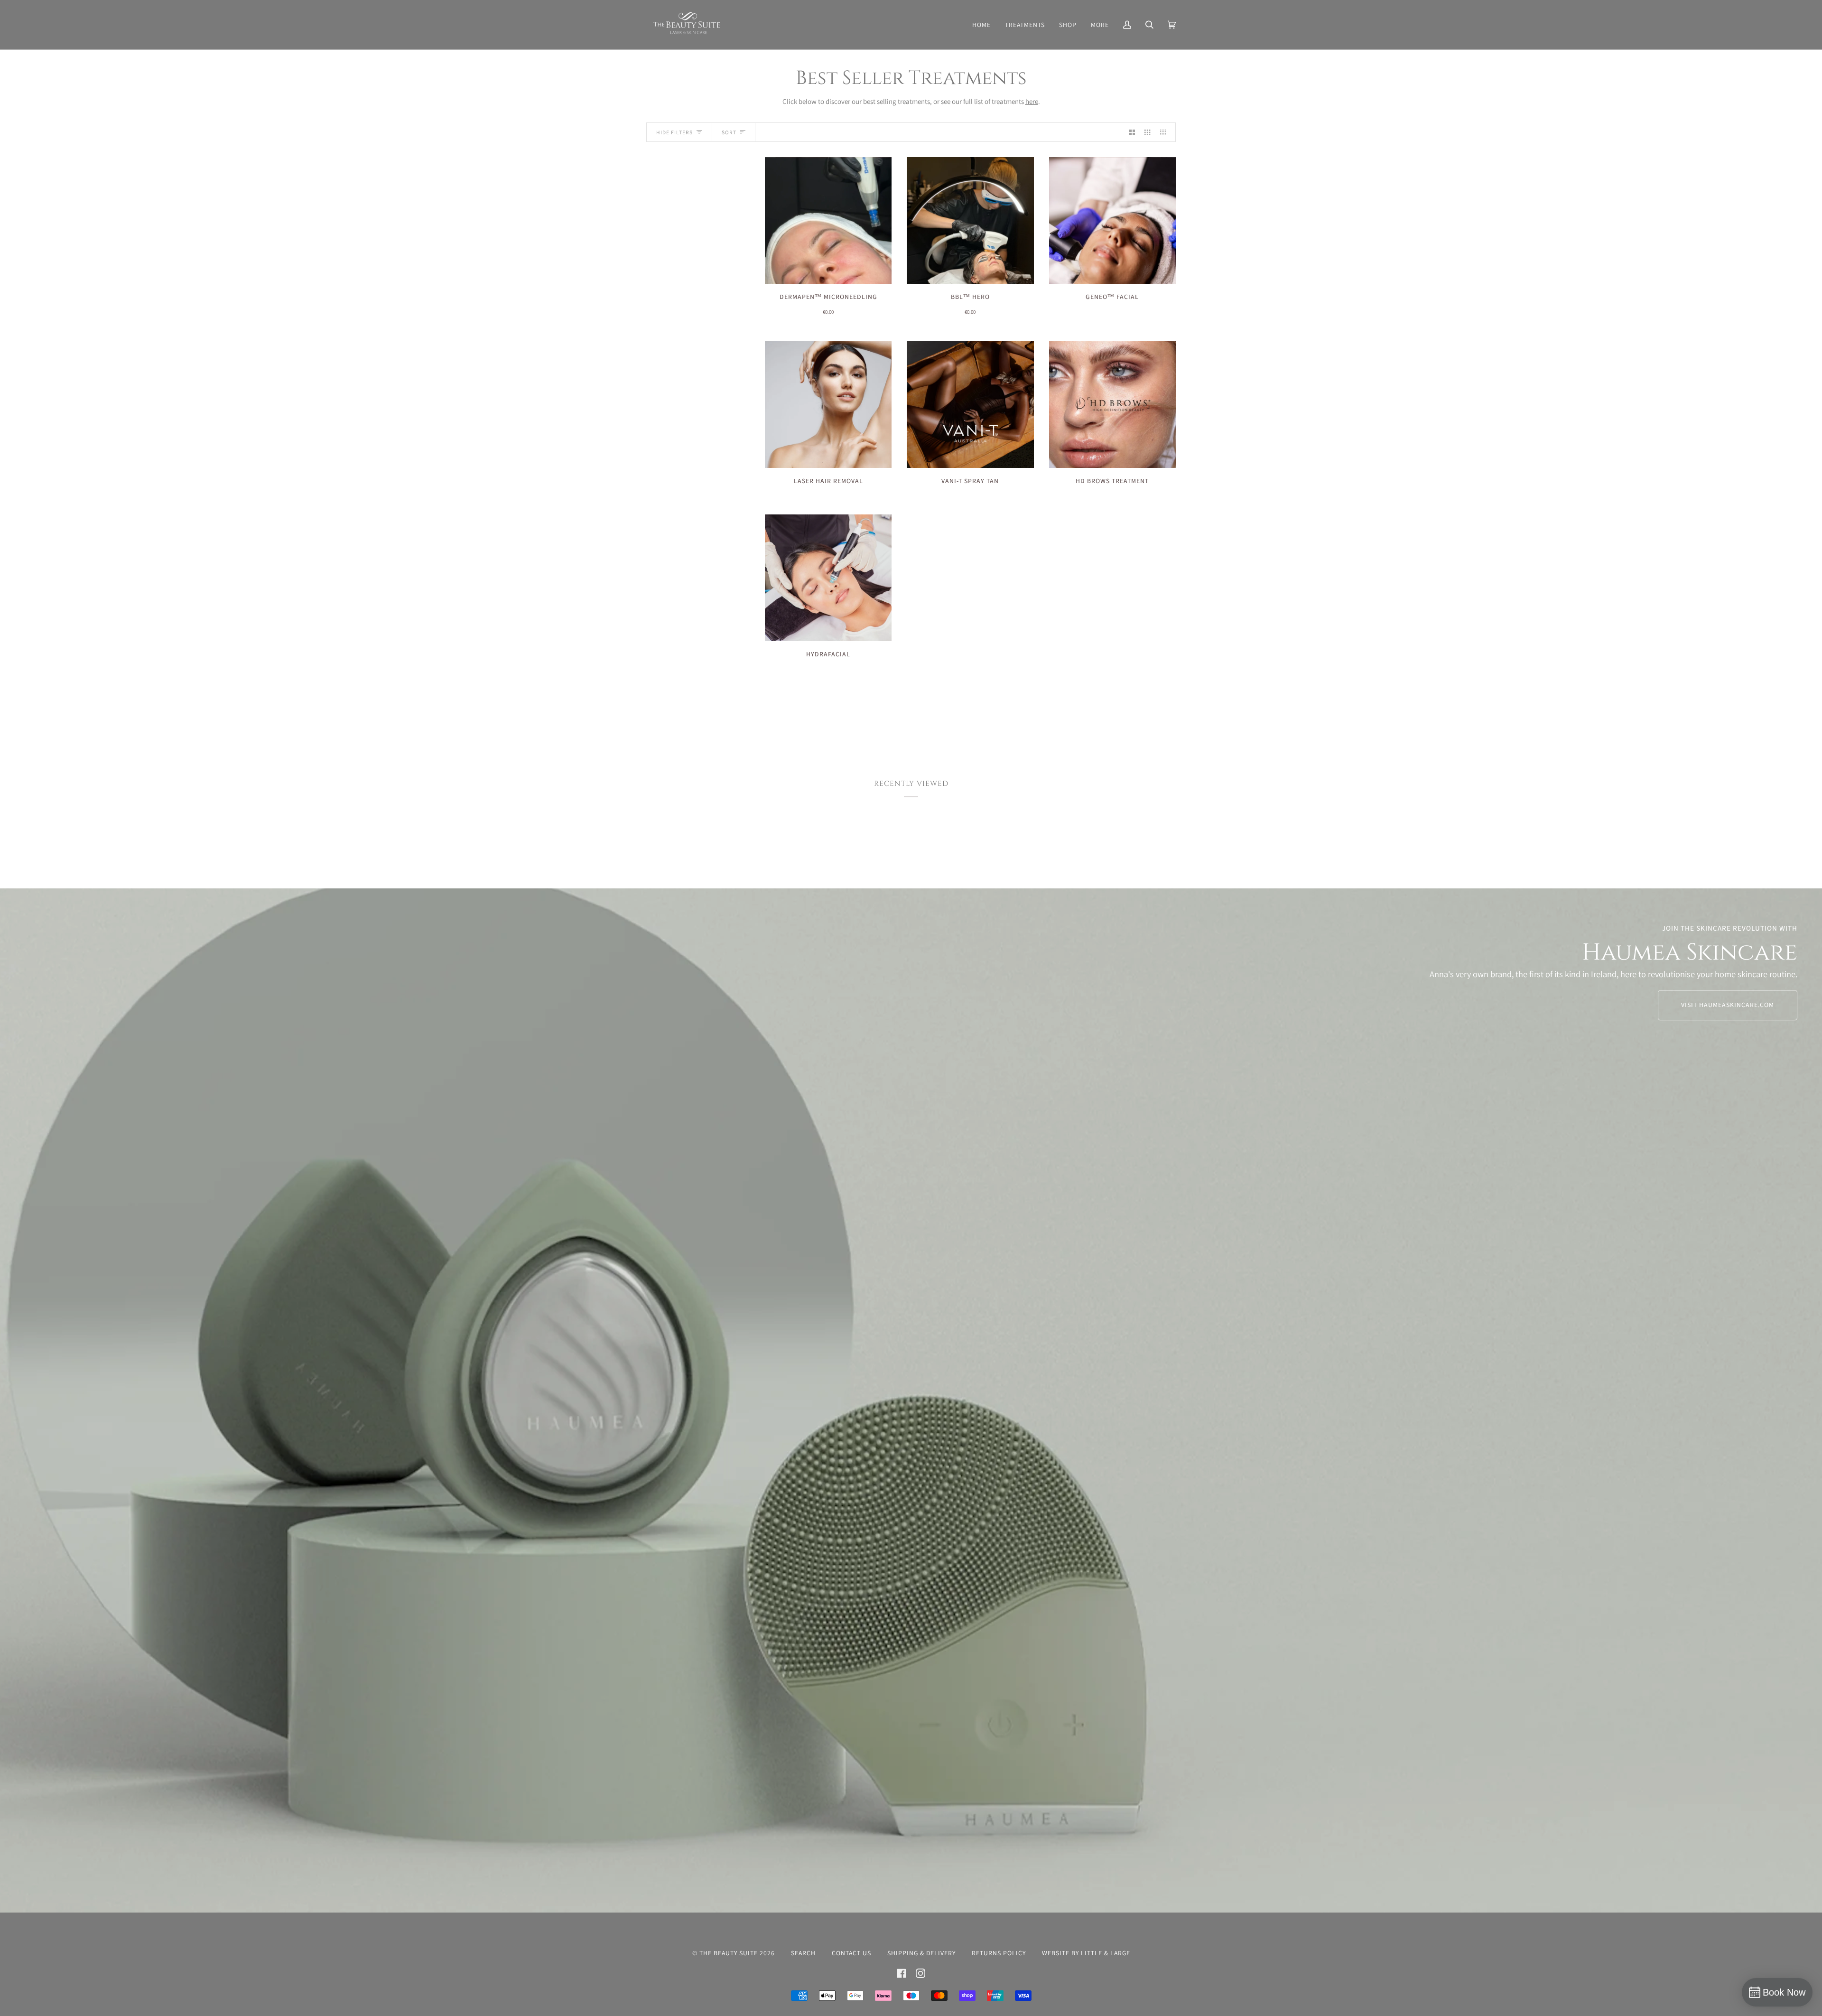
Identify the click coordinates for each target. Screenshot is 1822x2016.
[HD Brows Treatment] (1112, 404)
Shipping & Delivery (921, 1953)
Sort (729, 132)
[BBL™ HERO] (970, 220)
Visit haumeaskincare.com (1728, 1005)
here (1032, 101)
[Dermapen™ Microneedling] (828, 220)
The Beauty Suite (729, 1953)
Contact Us (851, 1953)
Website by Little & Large (1086, 1953)
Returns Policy (999, 1953)
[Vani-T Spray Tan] (970, 404)
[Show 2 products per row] (1132, 132)
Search (803, 1953)
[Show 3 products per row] (1147, 132)
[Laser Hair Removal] (828, 404)
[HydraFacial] (828, 578)
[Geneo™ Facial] (1112, 220)
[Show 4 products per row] (1165, 132)
